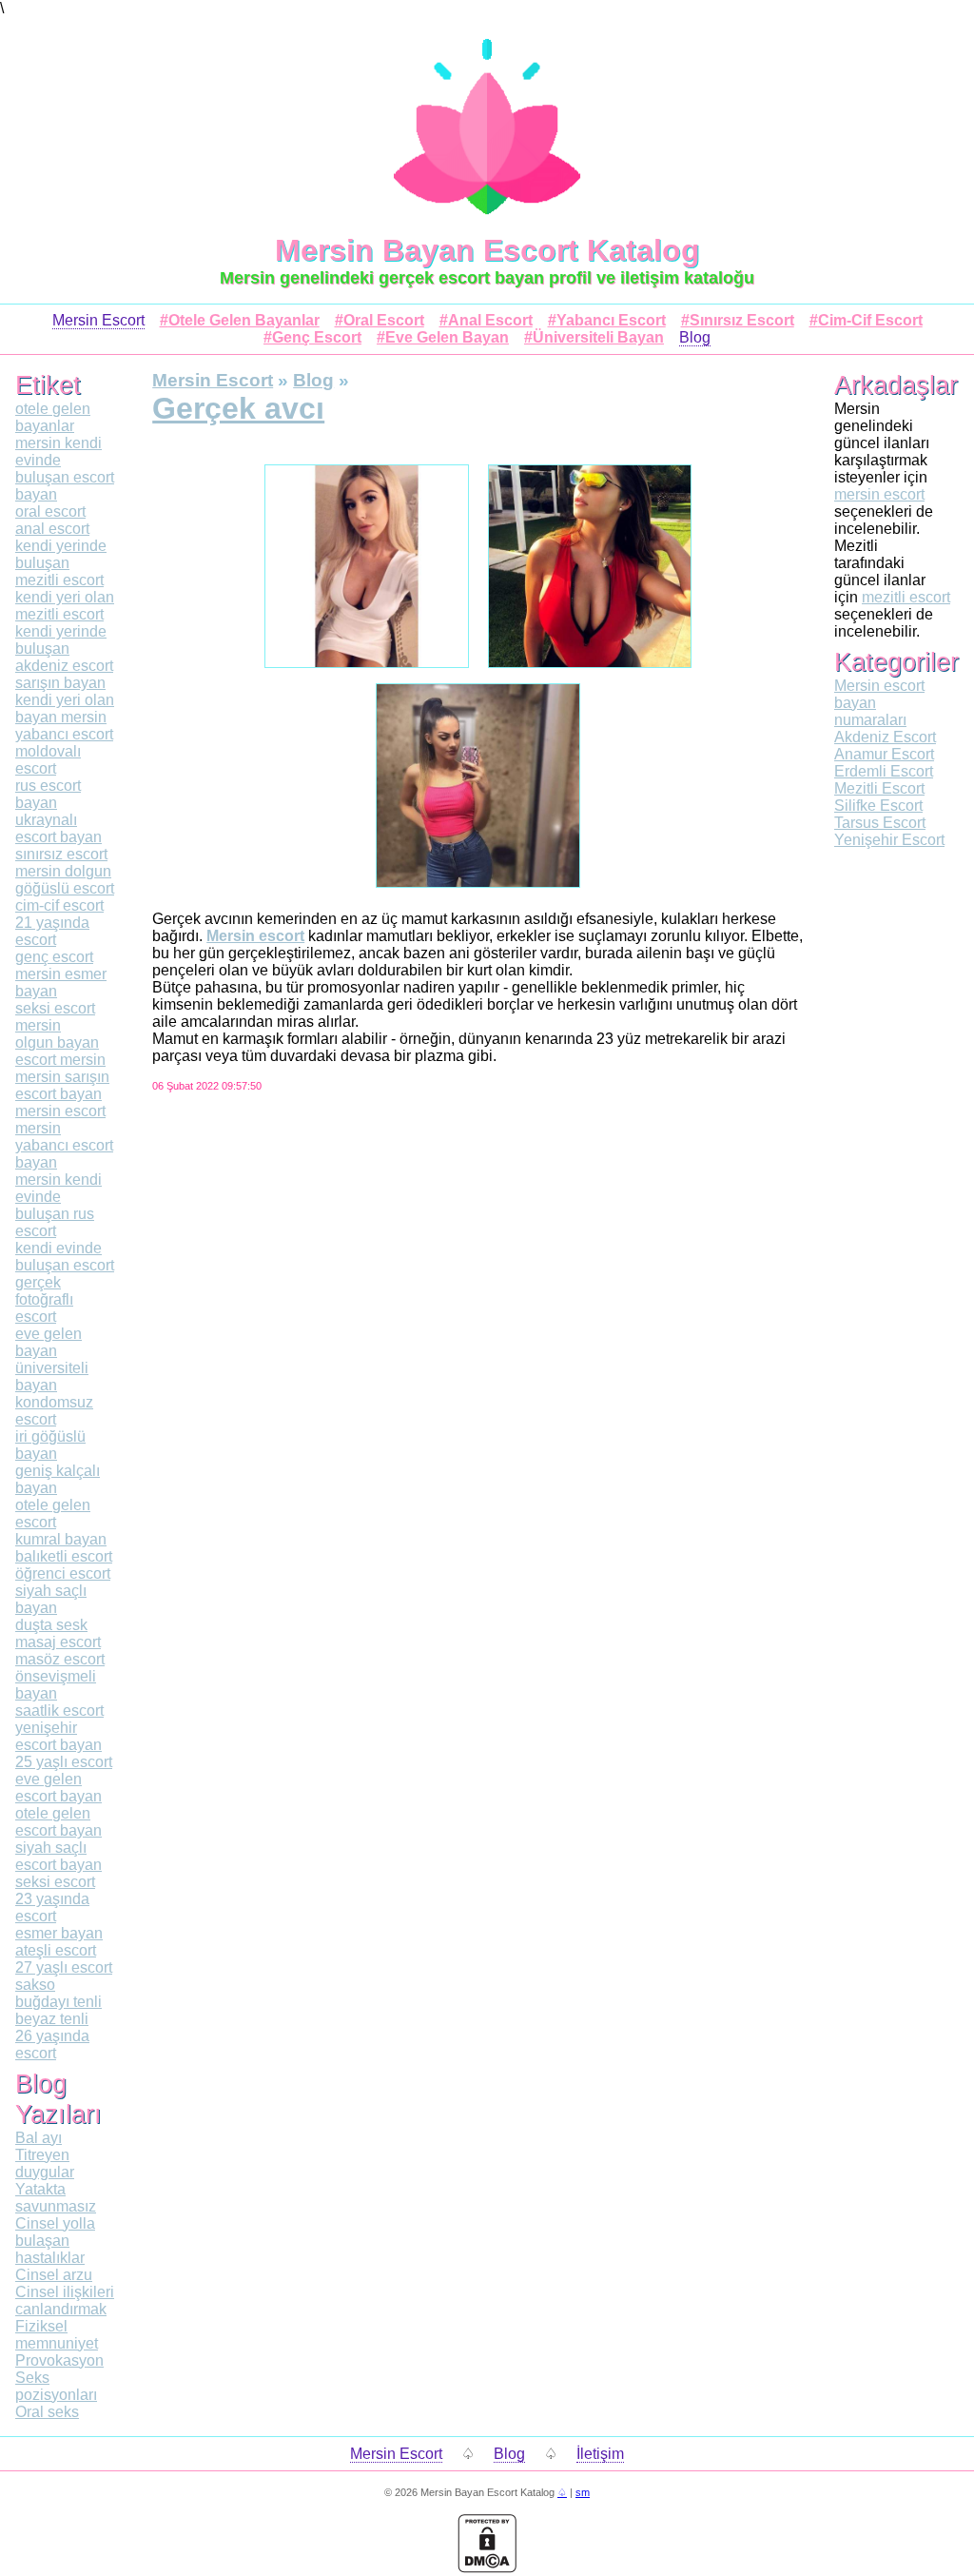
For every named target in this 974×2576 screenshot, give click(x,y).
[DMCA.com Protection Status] (487, 2568)
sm (583, 2492)
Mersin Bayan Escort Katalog (487, 250)
